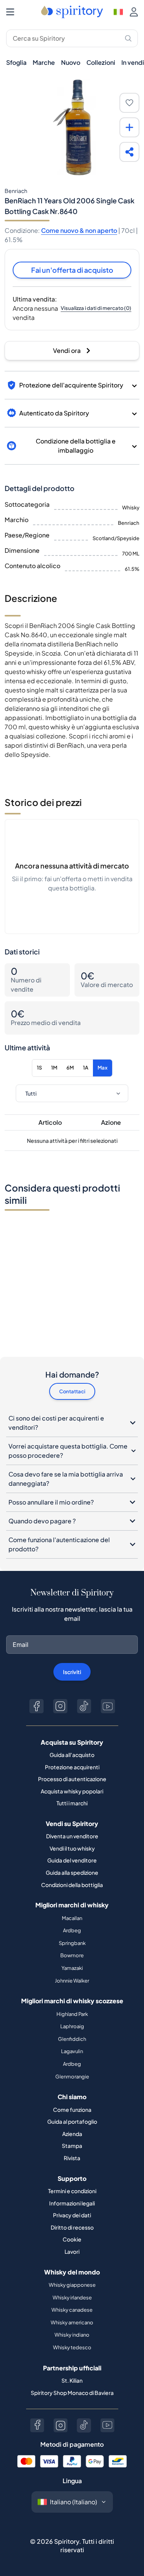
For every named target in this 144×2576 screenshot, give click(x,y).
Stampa (72, 2146)
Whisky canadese (72, 2310)
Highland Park (72, 2014)
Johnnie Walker (72, 1981)
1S (39, 1068)
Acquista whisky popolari (72, 1791)
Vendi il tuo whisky (72, 1848)
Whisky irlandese (72, 2297)
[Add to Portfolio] (129, 127)
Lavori (72, 2251)
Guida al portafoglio (72, 2121)
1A (86, 1068)
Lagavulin (72, 2051)
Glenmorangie (72, 2077)
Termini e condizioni (72, 2191)
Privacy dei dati (72, 2215)
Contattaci (72, 1391)
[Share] (129, 152)
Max (103, 1068)
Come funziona (72, 2110)
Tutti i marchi (72, 1803)
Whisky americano (72, 2322)
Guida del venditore (72, 1860)
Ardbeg (72, 1930)
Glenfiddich (72, 2039)
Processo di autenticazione (72, 1779)
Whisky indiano (72, 2335)
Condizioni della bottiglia (72, 1885)
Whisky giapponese (72, 2285)
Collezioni (101, 62)
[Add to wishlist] (129, 103)
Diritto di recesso (72, 2227)
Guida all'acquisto (72, 1755)
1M (54, 1068)
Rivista (72, 2158)
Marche (44, 62)
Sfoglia (16, 62)
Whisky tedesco (72, 2347)
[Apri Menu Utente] (134, 12)
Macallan (72, 1918)
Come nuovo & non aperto (79, 230)
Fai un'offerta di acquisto (72, 270)
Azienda (72, 2134)
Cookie (72, 2239)
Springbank (72, 1943)
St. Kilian (72, 2380)
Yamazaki (72, 1968)
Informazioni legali (72, 2203)
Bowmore (72, 1955)
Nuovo (71, 62)
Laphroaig (72, 2026)
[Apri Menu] (10, 12)
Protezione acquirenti (72, 1767)
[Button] (36, 1706)
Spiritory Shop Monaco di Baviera (72, 2393)
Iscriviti (72, 1672)
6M (70, 1068)
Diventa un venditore (72, 1836)
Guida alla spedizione (72, 1872)
